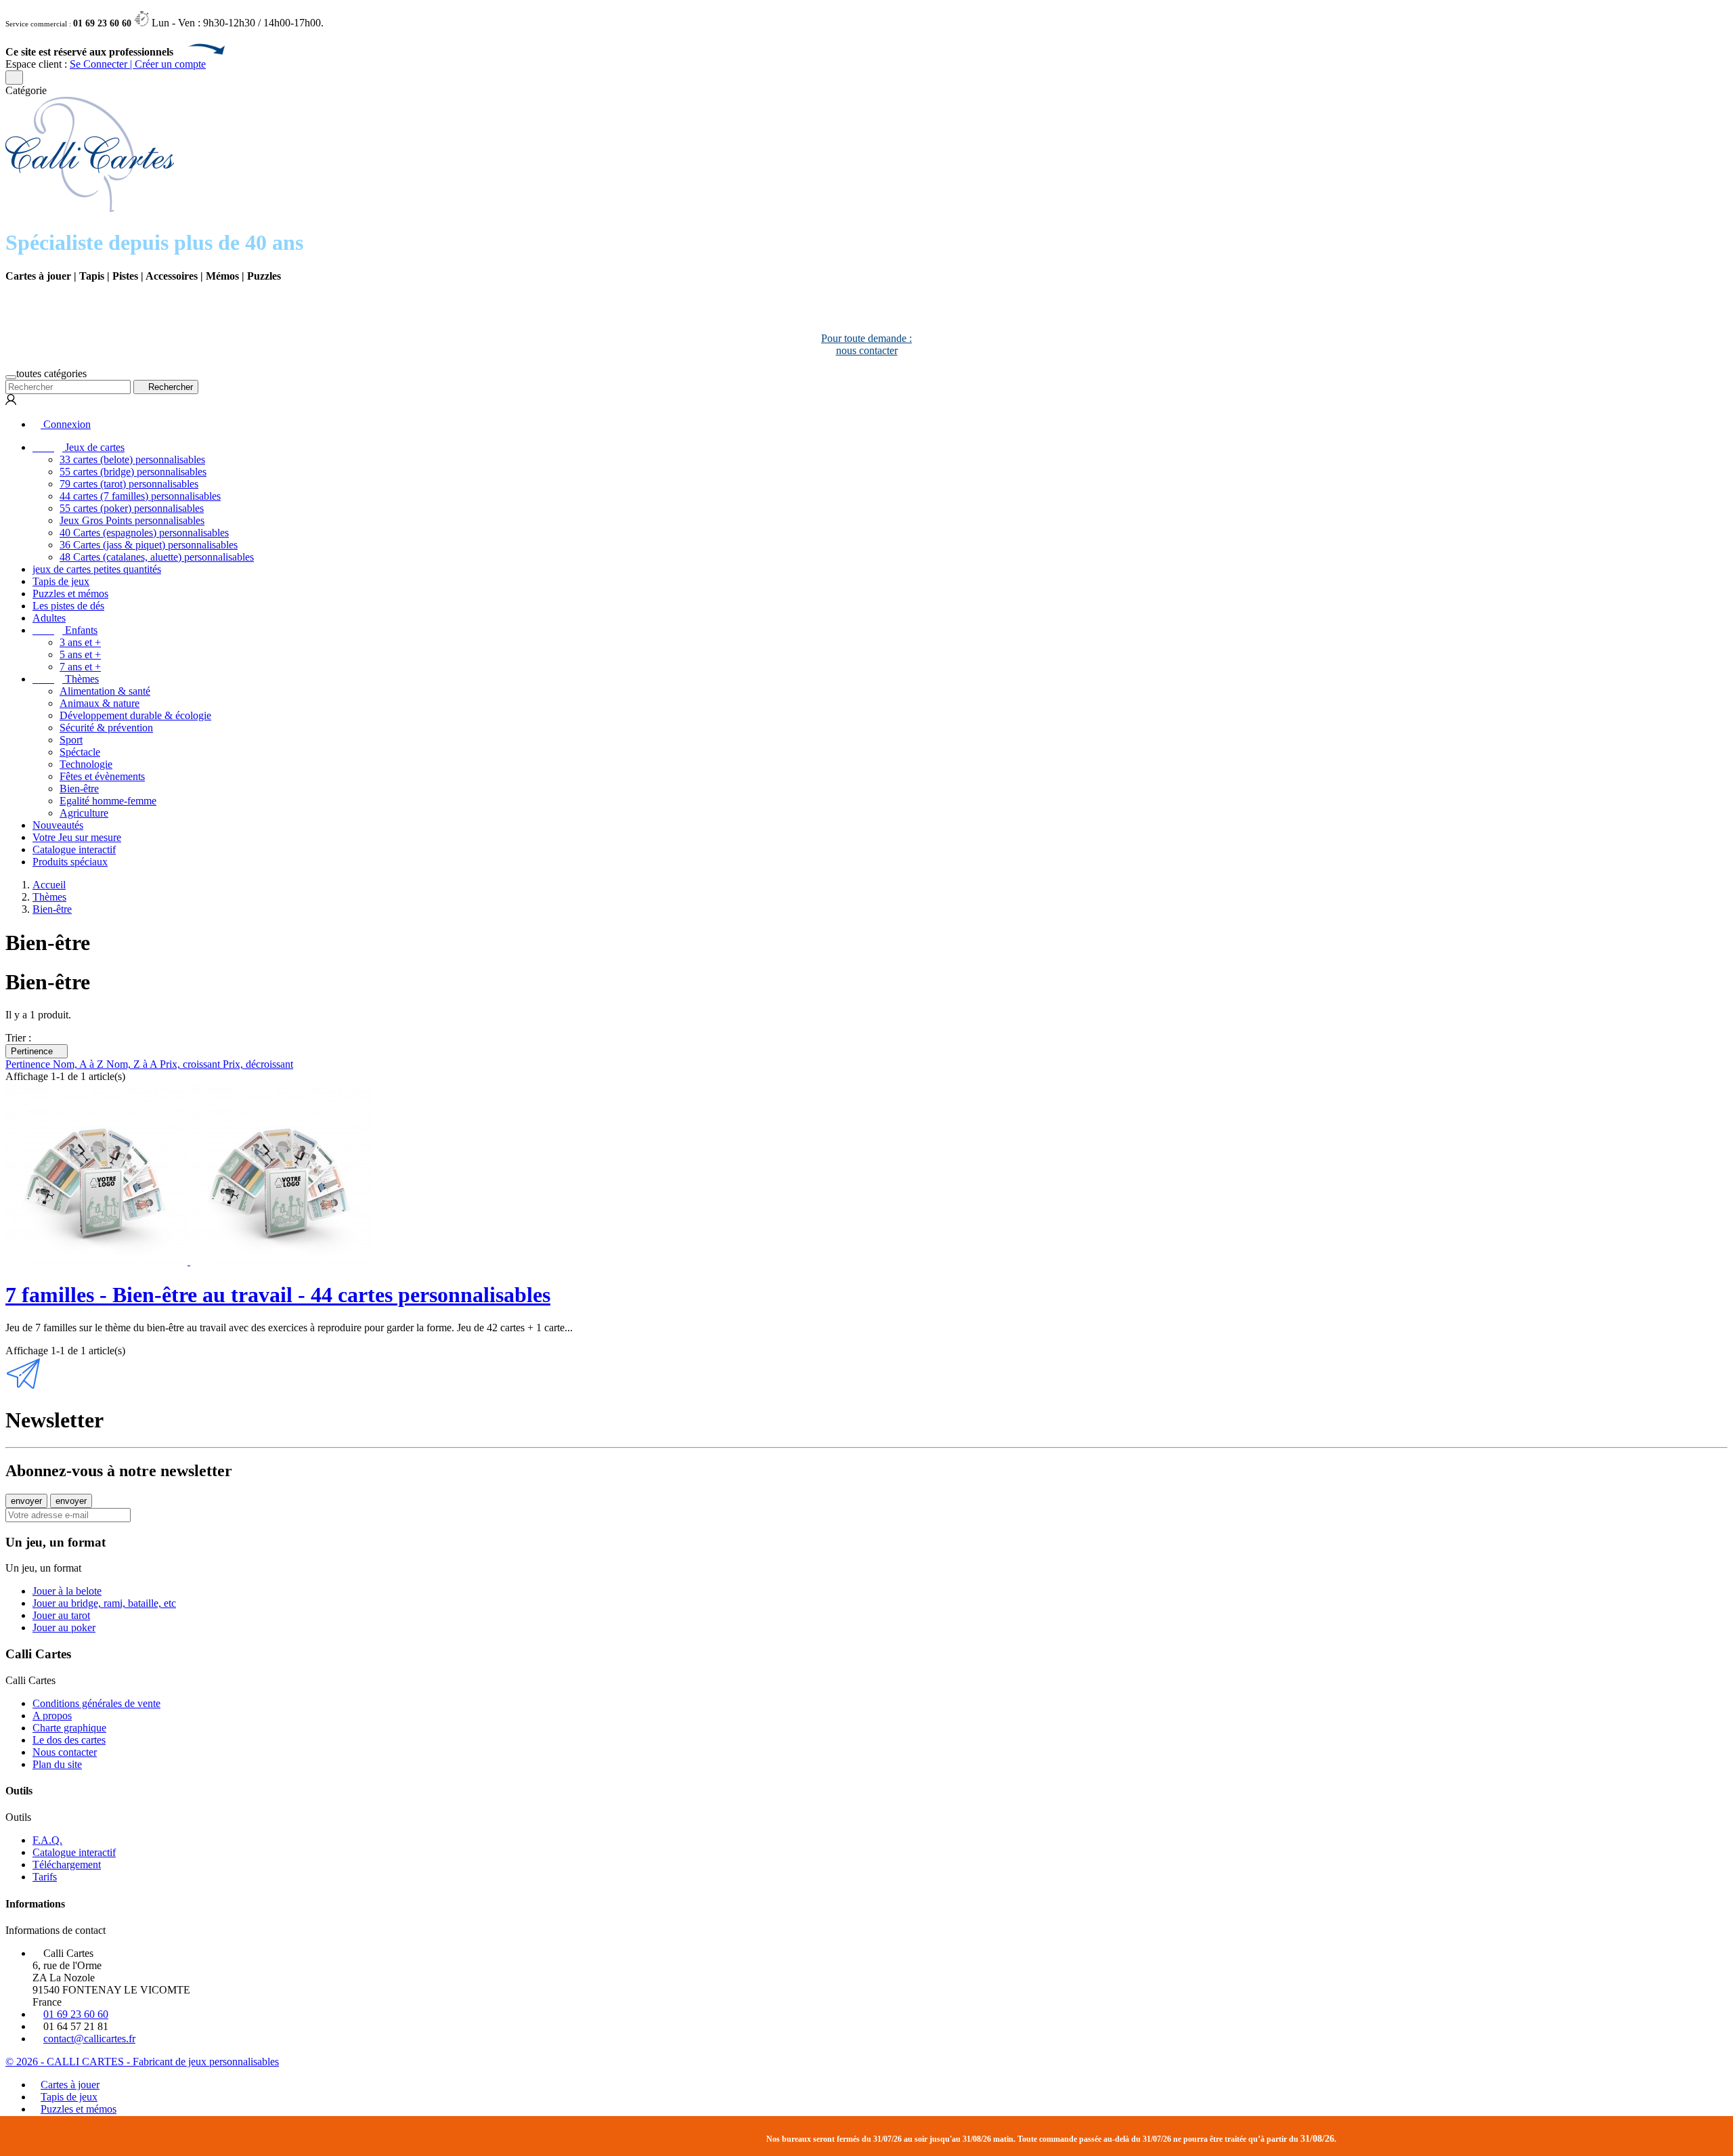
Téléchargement (67, 1864)
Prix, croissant (191, 1064)
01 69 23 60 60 (76, 2014)
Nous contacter (65, 1752)
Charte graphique (69, 1728)
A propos (52, 1716)
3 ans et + (80, 642)
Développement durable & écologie (135, 715)
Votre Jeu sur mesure (77, 837)
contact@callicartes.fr (89, 2039)
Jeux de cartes (79, 447)
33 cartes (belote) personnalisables (132, 459)
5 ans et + (80, 654)
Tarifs (45, 1877)
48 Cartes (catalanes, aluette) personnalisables (157, 557)
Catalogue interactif (74, 849)
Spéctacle (80, 752)
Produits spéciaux (70, 862)
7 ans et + (80, 667)
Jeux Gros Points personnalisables (132, 520)
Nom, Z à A (133, 1064)
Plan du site (57, 1764)
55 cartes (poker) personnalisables (132, 508)
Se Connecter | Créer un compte (138, 64)
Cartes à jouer (70, 2085)
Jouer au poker (64, 1627)
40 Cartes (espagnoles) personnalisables (144, 533)
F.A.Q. (47, 1840)
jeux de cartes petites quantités (97, 569)
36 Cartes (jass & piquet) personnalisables (149, 545)
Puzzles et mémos (70, 594)
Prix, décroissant (258, 1064)
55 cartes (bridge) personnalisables (133, 472)
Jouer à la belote (67, 1591)
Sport (71, 740)
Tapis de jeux (61, 581)
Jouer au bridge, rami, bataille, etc (104, 1603)
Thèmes (66, 679)
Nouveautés (58, 825)
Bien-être (79, 789)
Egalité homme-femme (108, 801)
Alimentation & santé (105, 691)
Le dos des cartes (69, 1740)
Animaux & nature (100, 703)
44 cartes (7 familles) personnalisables (140, 496)
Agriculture (84, 813)
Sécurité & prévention (106, 728)
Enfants (65, 630)
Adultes (49, 618)
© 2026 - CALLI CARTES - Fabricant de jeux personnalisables (142, 2062)
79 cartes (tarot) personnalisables (129, 484)
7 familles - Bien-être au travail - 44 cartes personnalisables (278, 1295)
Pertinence (37, 1051)
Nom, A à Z (80, 1064)
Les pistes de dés (68, 606)
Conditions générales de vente (96, 1703)
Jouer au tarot (61, 1615)
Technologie (86, 764)
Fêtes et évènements (102, 776)
